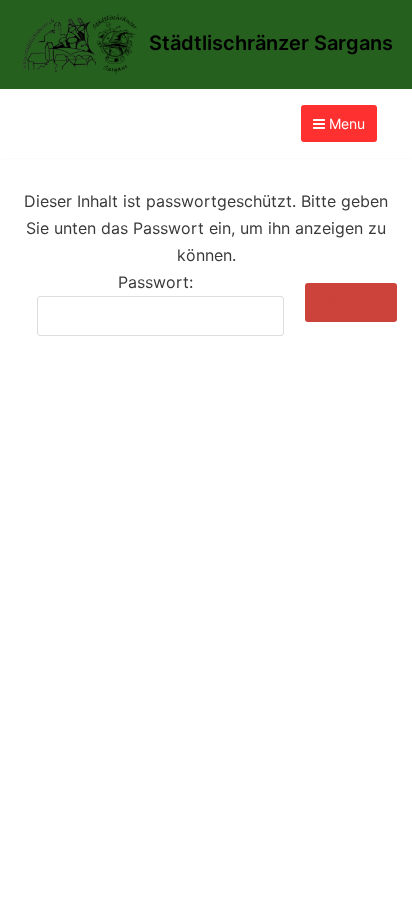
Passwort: (155, 282)
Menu (345, 123)
